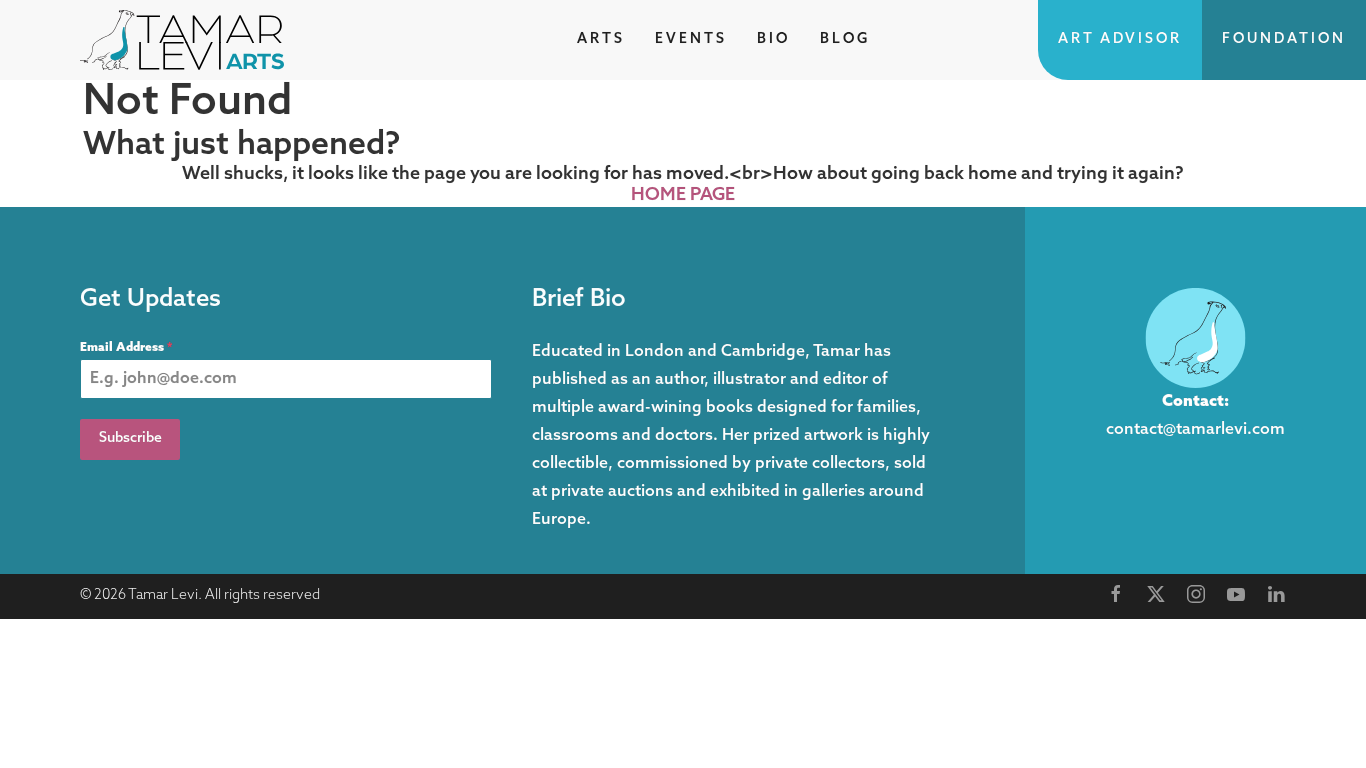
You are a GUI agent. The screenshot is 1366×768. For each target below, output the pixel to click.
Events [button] (691, 39)
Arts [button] (601, 39)
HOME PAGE (683, 196)
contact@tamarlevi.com (1195, 430)
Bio (773, 39)
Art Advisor (1120, 39)
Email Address (126, 348)
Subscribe (130, 438)
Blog (845, 39)
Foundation (1284, 39)
